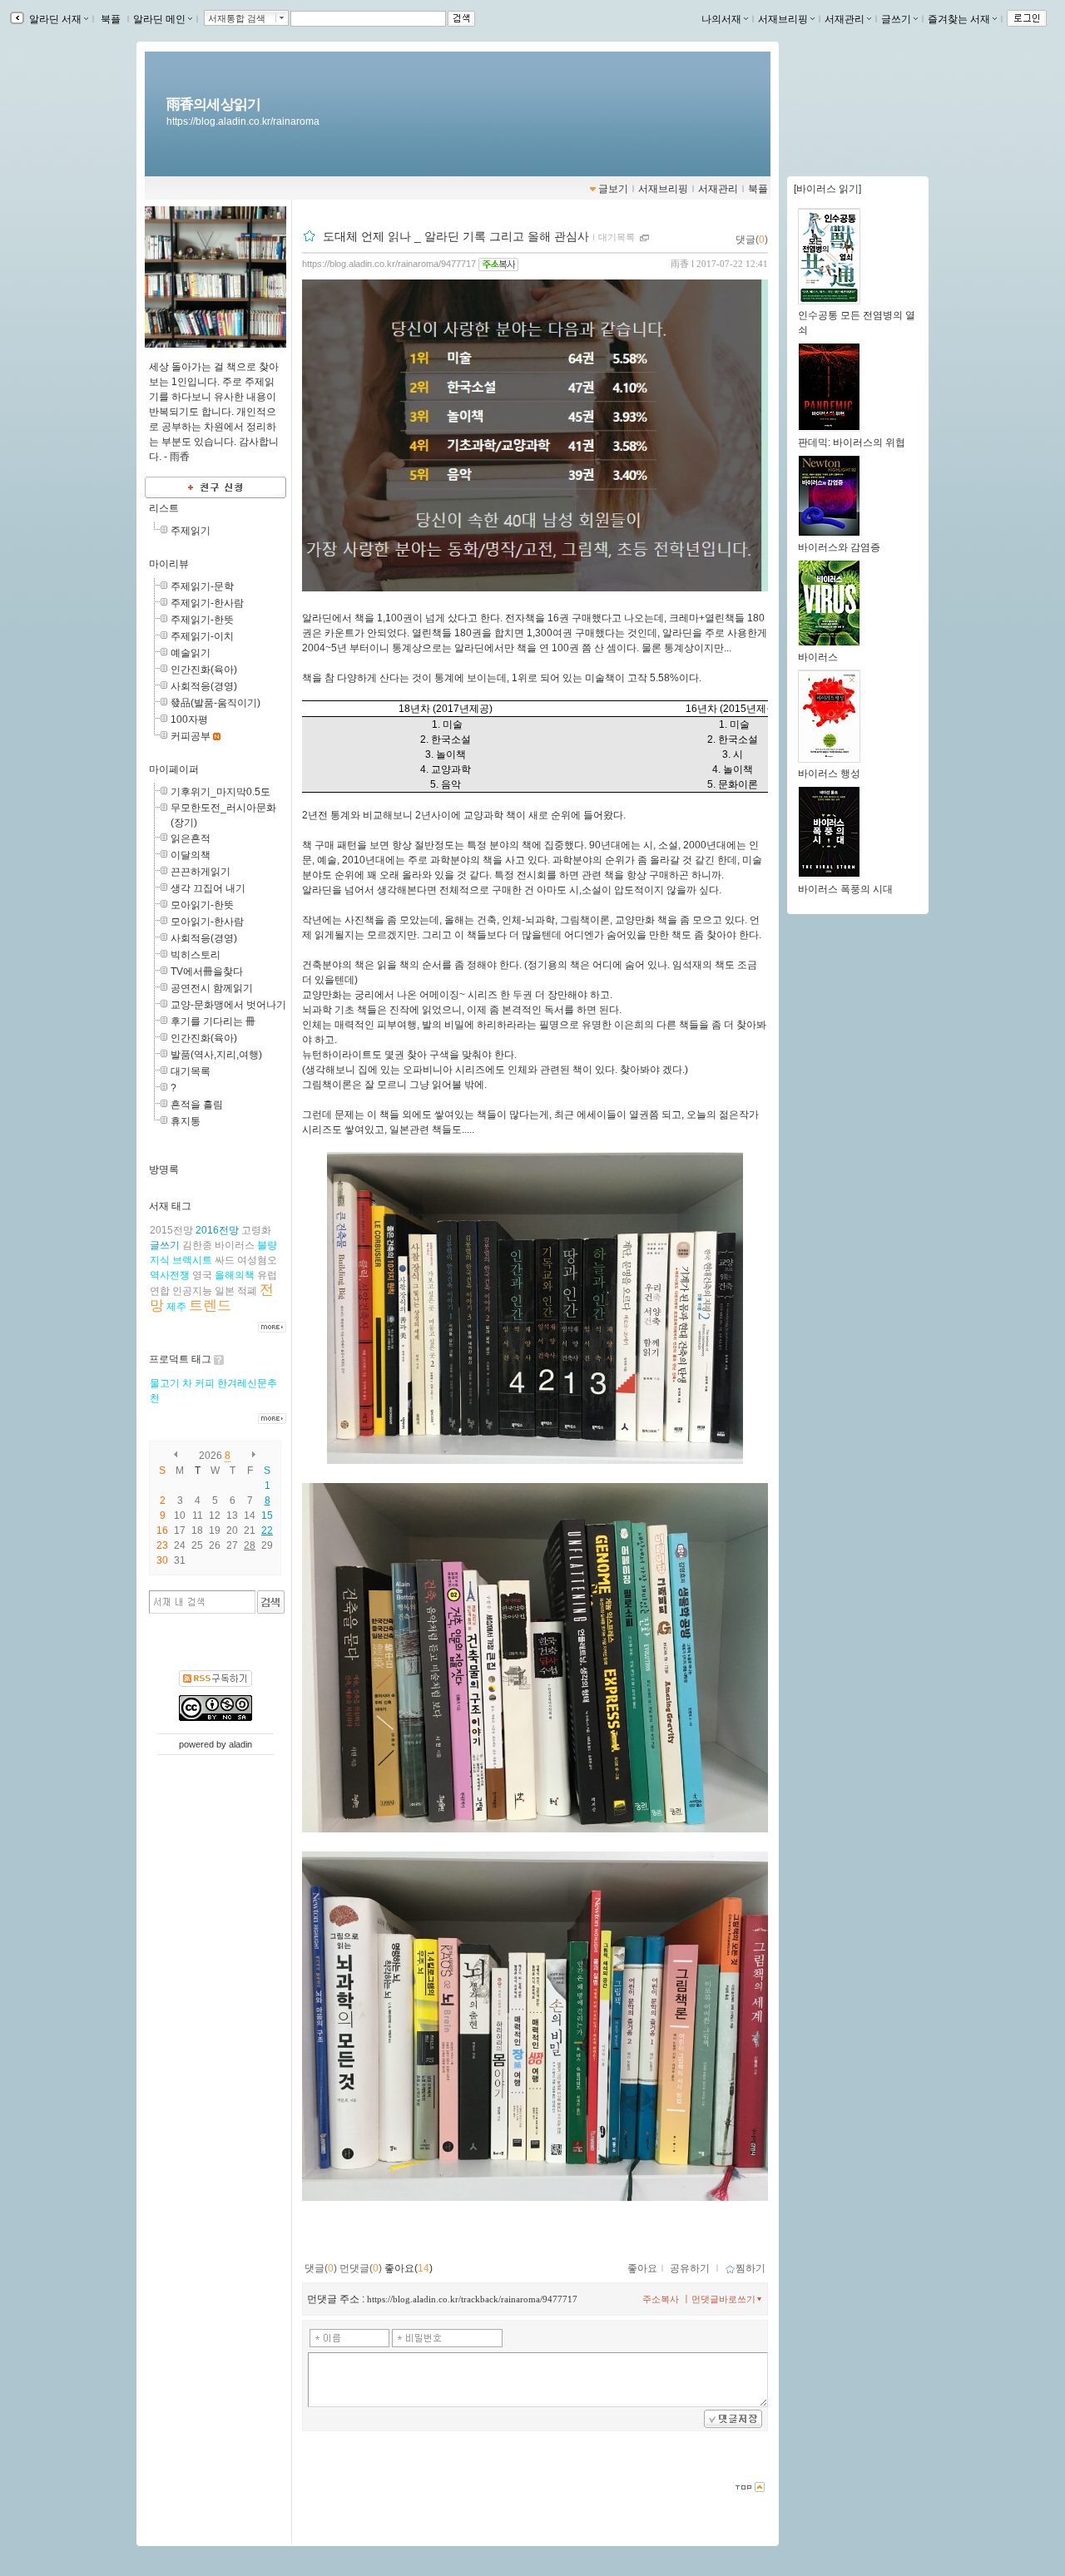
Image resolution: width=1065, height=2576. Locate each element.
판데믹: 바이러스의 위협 (852, 443)
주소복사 (661, 2299)
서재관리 (845, 19)
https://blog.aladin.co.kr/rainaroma (243, 121)
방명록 (164, 1169)
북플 (111, 19)
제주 (176, 1307)
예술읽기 (191, 653)
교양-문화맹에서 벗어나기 (228, 1005)
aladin (240, 1744)
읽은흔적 (191, 838)
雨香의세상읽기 (213, 104)
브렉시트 (192, 1260)
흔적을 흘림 (197, 1105)
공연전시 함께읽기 (212, 988)
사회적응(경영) (204, 686)
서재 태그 (170, 1206)
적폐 (247, 1291)
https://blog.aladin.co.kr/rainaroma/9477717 (389, 264)
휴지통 (186, 1121)
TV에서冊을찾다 (207, 972)
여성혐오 (257, 1260)
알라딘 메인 (159, 19)
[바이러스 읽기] (827, 189)
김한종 (197, 1245)
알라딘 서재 (54, 19)
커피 (205, 1383)
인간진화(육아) (204, 670)
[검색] (271, 1602)
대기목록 (191, 1071)
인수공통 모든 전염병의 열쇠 (857, 323)
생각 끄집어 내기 (208, 888)
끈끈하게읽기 (201, 872)
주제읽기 (191, 531)
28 (250, 1545)
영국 (202, 1275)
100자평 (189, 719)
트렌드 (210, 1305)
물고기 (165, 1383)
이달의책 (191, 855)
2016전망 (217, 1230)
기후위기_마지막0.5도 (220, 792)
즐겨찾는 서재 (959, 19)
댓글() (752, 240)
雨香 (680, 264)
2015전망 (171, 1230)
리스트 (164, 508)
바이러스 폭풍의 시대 (845, 889)
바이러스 (235, 1245)
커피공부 (191, 736)
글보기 (613, 189)
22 (267, 1530)
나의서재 (721, 19)
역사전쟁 (170, 1275)
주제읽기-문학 (202, 586)
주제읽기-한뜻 (202, 620)
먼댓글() (361, 2268)
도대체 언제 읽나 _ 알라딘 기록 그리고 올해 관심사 (456, 236)
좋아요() (409, 2268)
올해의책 (235, 1275)
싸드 (225, 1260)
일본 (225, 1291)
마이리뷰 (169, 564)
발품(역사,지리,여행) (216, 1055)
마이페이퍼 (174, 769)
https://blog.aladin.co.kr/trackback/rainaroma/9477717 (472, 2299)
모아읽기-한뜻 (202, 905)
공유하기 (690, 2268)
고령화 (256, 1230)
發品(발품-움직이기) (215, 703)
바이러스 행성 (829, 774)
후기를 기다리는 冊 (213, 1021)
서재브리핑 (783, 19)
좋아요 (642, 2268)
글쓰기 (896, 19)
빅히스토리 (196, 955)
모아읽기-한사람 (207, 922)
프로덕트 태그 (180, 1359)
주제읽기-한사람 (207, 603)
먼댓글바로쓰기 (723, 2299)
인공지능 (192, 1291)
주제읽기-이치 (202, 636)
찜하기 (750, 2268)
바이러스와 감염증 (839, 547)
